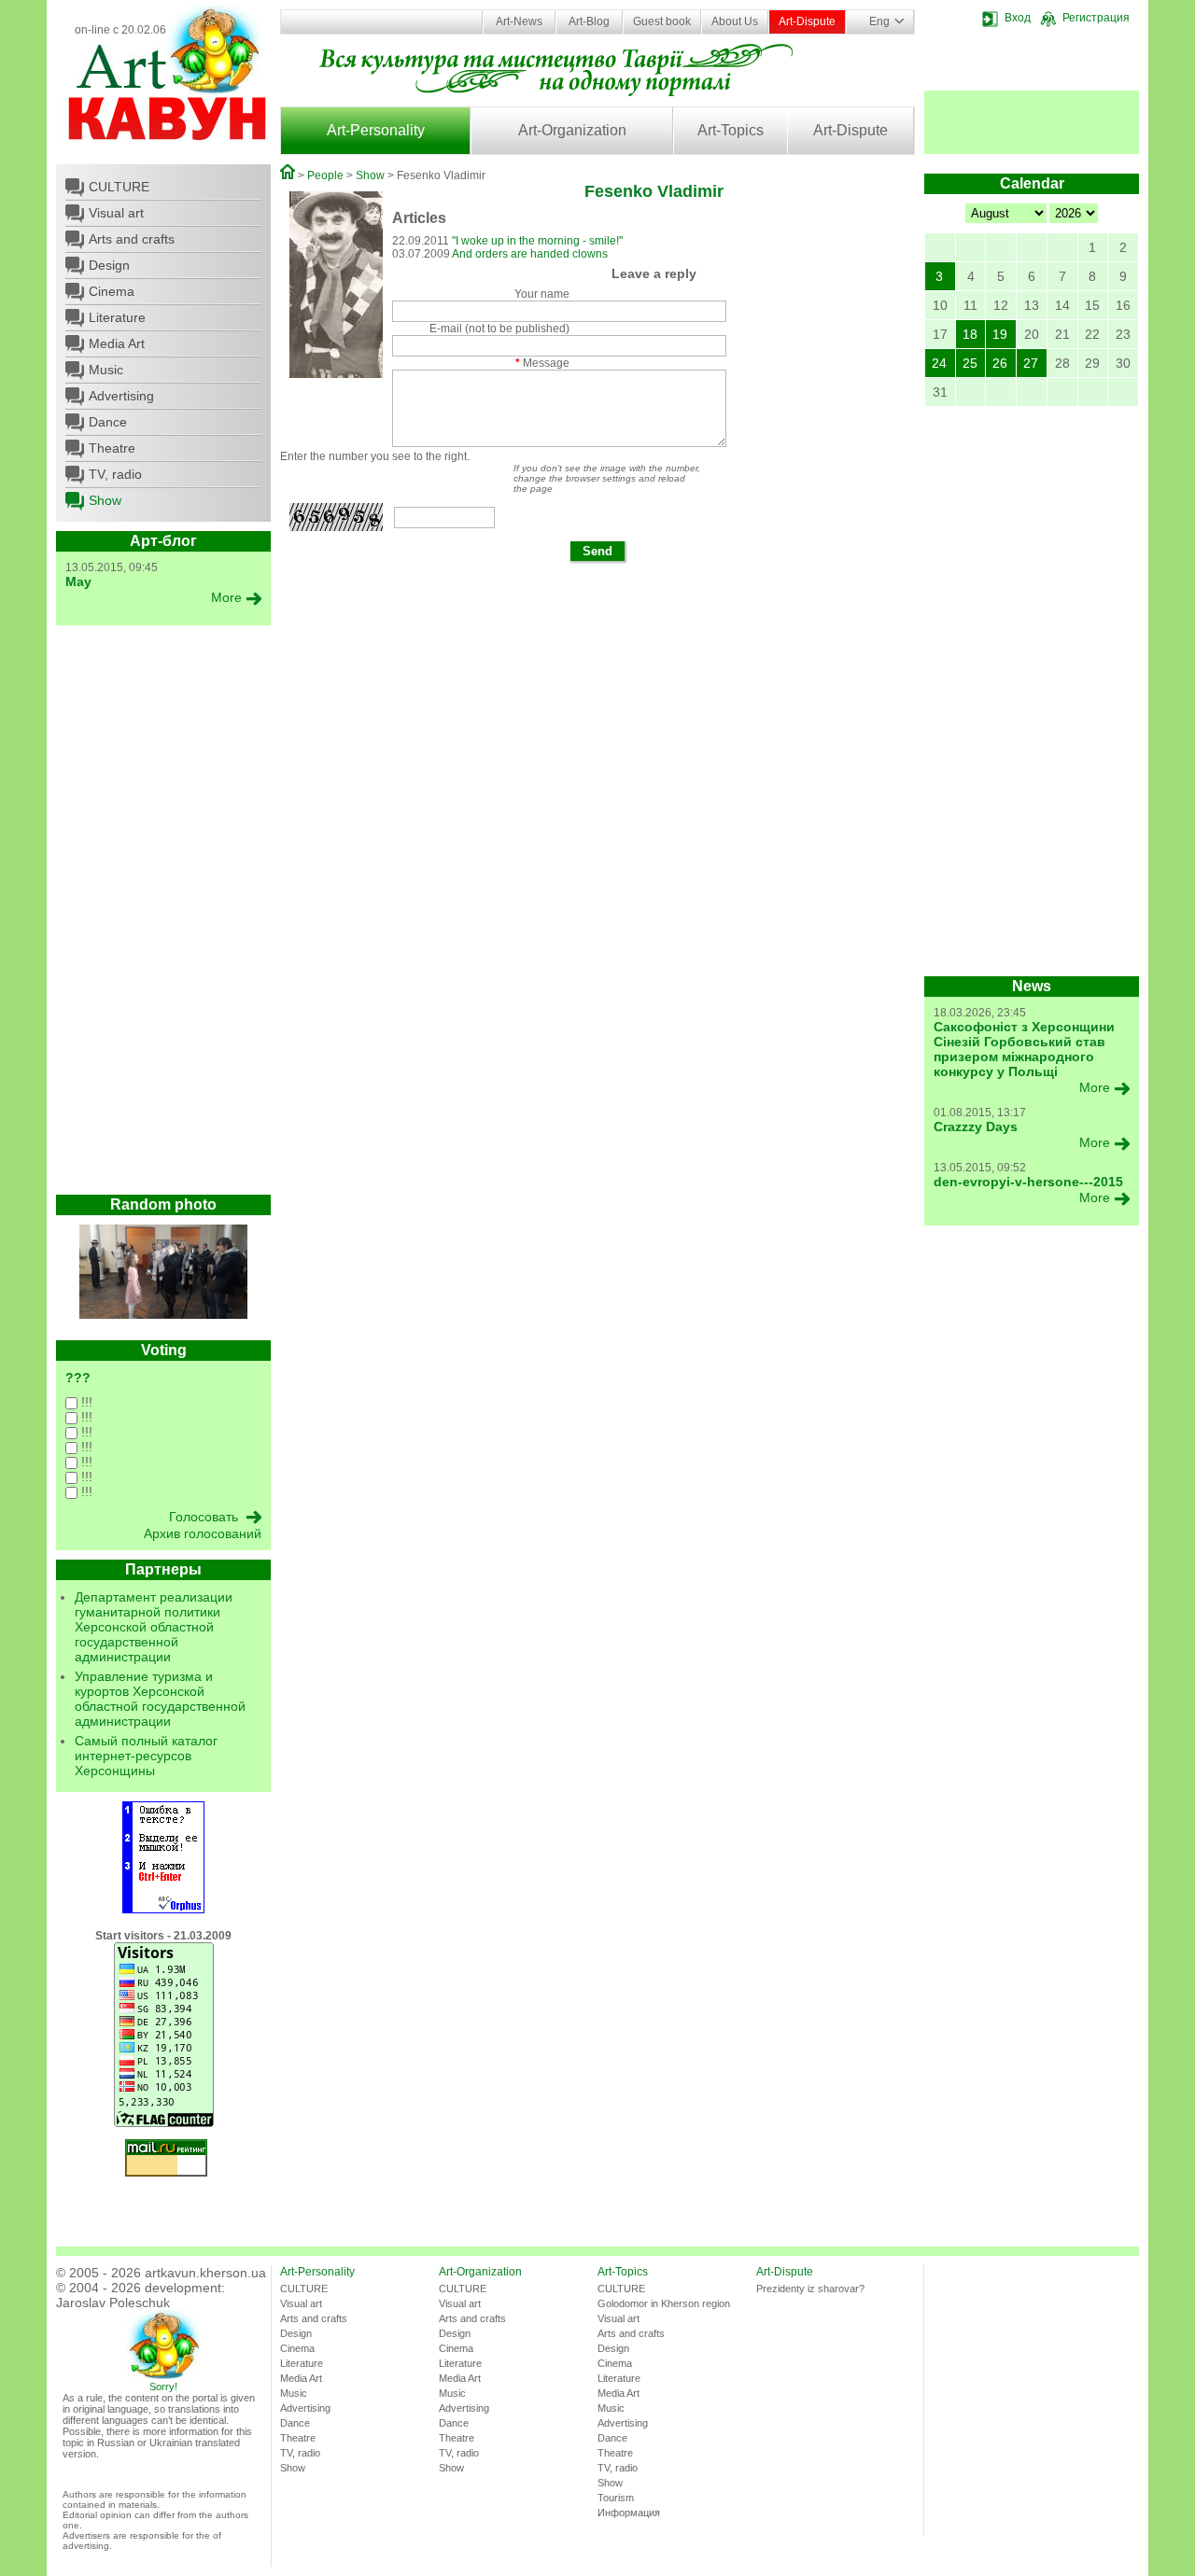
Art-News (519, 21)
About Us (735, 21)
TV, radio (115, 474)
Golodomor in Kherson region (664, 2303)
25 (970, 363)
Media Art (117, 343)
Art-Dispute (807, 21)
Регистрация (1096, 18)
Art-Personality (376, 130)
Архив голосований (203, 1533)
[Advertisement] (163, 915)
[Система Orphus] (163, 1910)
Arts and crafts (132, 239)
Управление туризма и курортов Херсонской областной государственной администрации (160, 1699)
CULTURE (119, 187)
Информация (629, 2513)
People (325, 175)
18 (970, 334)
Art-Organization (572, 130)
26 (1000, 363)
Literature (117, 317)
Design (109, 265)
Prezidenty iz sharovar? (810, 2289)
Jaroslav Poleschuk (113, 2303)
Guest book (662, 21)
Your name (542, 294)
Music (106, 370)
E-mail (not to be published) (499, 329)
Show (105, 500)
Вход (1018, 18)
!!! (85, 1402)
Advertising (121, 396)
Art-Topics (731, 130)
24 (939, 363)
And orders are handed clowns (530, 254)
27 (1031, 363)
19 (1000, 334)
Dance (108, 422)
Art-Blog (589, 21)
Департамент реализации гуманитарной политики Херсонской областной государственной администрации (154, 1627)
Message (542, 363)
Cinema (112, 291)
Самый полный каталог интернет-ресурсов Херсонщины (146, 1756)
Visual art (116, 213)
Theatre (112, 448)
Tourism (616, 2498)
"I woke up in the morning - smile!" (537, 241)
